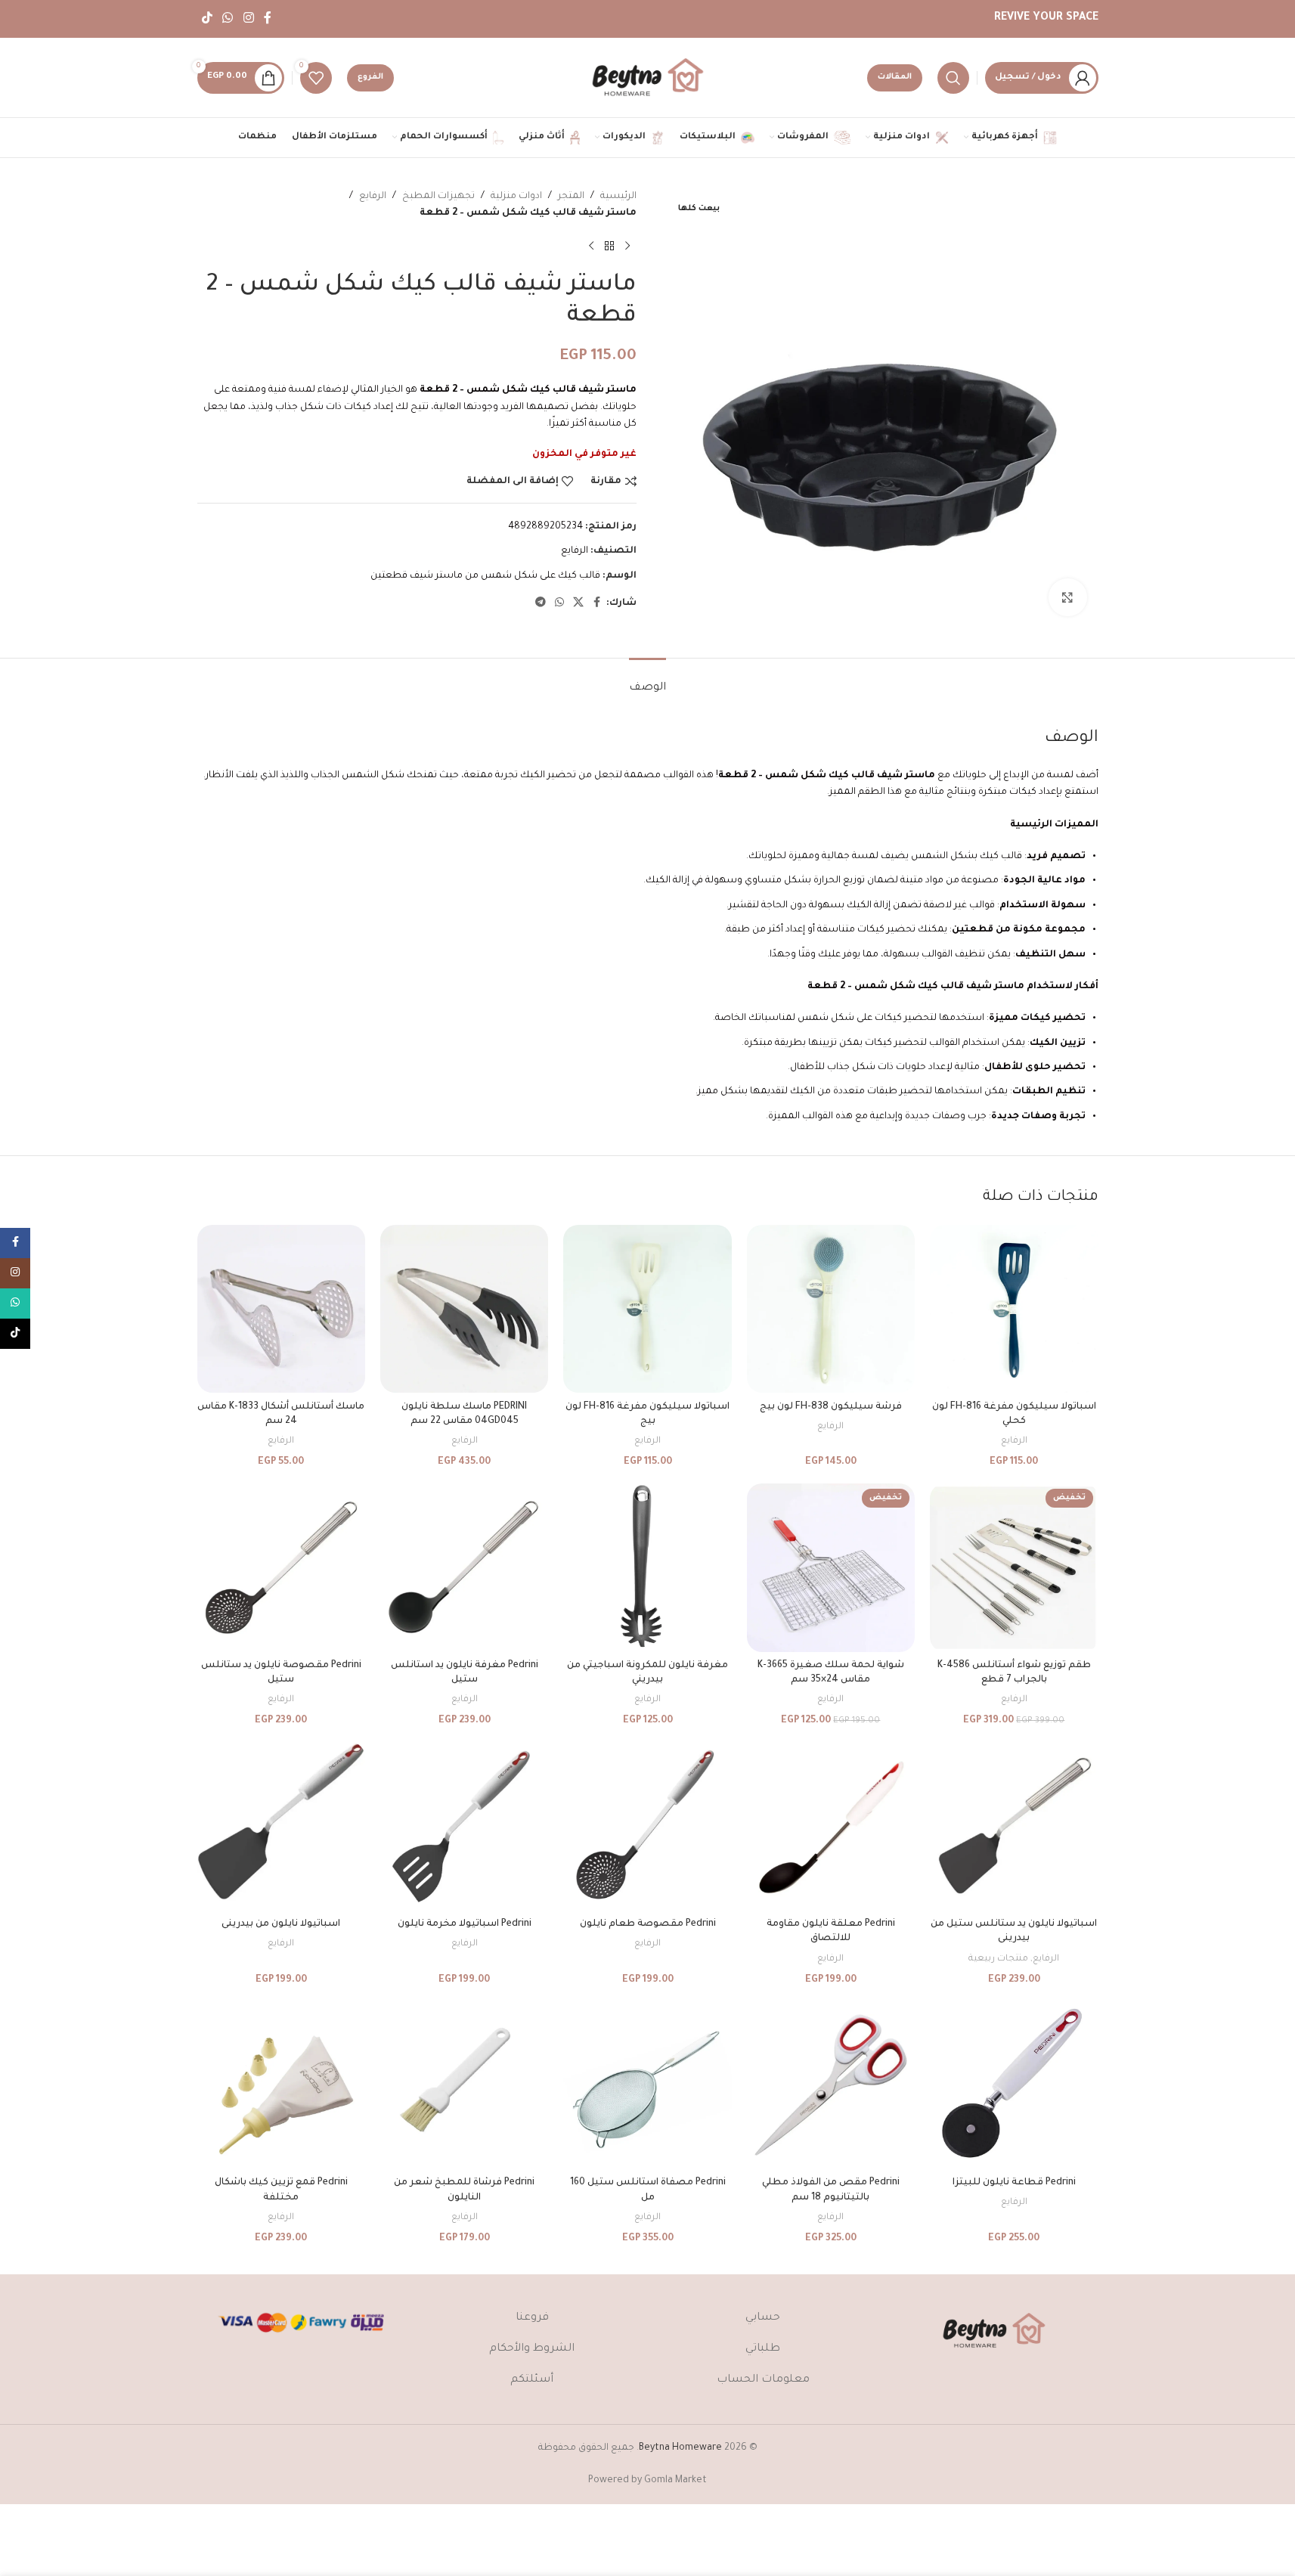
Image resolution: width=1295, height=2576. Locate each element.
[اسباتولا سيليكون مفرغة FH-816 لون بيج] (647, 1309)
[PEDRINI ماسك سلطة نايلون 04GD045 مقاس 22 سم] (464, 1309)
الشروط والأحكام (532, 2349)
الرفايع (373, 197)
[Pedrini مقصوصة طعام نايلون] (647, 1826)
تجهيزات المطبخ (438, 197)
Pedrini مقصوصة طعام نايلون (648, 1924)
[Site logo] (648, 79)
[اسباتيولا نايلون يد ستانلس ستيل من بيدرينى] (1014, 1826)
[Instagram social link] (248, 19)
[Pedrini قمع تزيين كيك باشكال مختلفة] (281, 2085)
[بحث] (953, 78)
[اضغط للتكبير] (1067, 597)
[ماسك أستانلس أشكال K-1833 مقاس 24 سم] (281, 1309)
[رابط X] (578, 603)
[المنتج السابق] (627, 246)
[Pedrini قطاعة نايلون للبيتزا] (1014, 2085)
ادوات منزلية (516, 197)
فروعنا (532, 2318)
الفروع (370, 77)
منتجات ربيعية (998, 1959)
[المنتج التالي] (591, 246)
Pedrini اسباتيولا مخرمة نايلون (465, 1924)
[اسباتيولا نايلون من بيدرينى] (281, 1826)
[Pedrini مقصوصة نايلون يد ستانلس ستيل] (281, 1567)
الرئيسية (618, 197)
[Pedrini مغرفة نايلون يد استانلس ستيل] (464, 1567)
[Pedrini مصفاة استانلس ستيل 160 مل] (647, 2085)
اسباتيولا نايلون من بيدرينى (281, 1924)
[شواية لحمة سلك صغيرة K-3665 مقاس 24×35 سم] (831, 1567)
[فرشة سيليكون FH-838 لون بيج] (831, 1309)
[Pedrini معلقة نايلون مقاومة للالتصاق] (831, 1826)
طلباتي (763, 2349)
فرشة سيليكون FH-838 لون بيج (831, 1407)
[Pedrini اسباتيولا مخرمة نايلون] (464, 1826)
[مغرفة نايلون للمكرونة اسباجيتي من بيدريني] (647, 1567)
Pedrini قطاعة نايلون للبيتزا (1014, 2183)
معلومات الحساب (763, 2380)
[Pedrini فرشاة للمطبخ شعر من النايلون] (464, 2085)
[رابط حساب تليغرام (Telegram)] (541, 603)
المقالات (895, 77)
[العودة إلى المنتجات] (609, 246)
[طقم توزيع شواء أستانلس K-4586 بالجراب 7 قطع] (1014, 1567)
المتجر (571, 197)
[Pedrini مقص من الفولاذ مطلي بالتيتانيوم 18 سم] (831, 2085)
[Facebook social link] (268, 19)
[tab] (647, 681)
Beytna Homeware (680, 2448)
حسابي (763, 2318)
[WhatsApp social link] (228, 19)
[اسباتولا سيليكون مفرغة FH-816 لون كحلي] (1014, 1309)
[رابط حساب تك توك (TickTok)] (208, 19)
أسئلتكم (532, 2380)
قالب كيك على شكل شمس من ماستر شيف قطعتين (485, 576)
